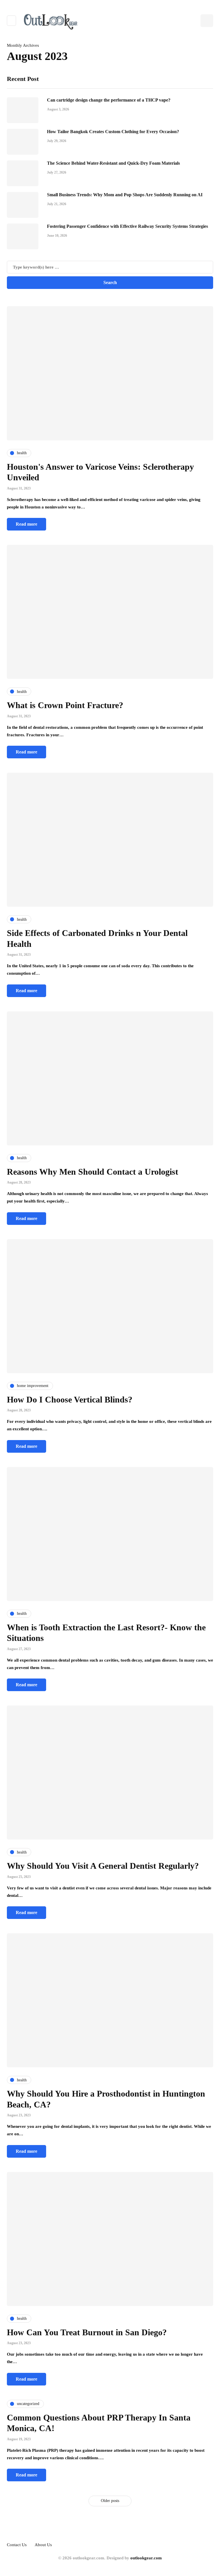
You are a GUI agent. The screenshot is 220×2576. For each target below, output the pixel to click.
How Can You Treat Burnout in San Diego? (87, 2332)
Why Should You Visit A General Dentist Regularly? (103, 1866)
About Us (43, 2545)
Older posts (110, 2501)
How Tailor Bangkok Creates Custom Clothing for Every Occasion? (113, 132)
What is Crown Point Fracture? (66, 705)
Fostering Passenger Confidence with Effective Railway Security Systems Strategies (127, 226)
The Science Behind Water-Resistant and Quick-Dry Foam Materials (113, 163)
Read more (26, 524)
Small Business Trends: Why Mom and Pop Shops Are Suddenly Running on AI (125, 195)
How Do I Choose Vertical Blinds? (70, 1399)
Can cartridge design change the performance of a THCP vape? (109, 100)
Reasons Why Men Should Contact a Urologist (93, 1172)
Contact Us (17, 2545)
